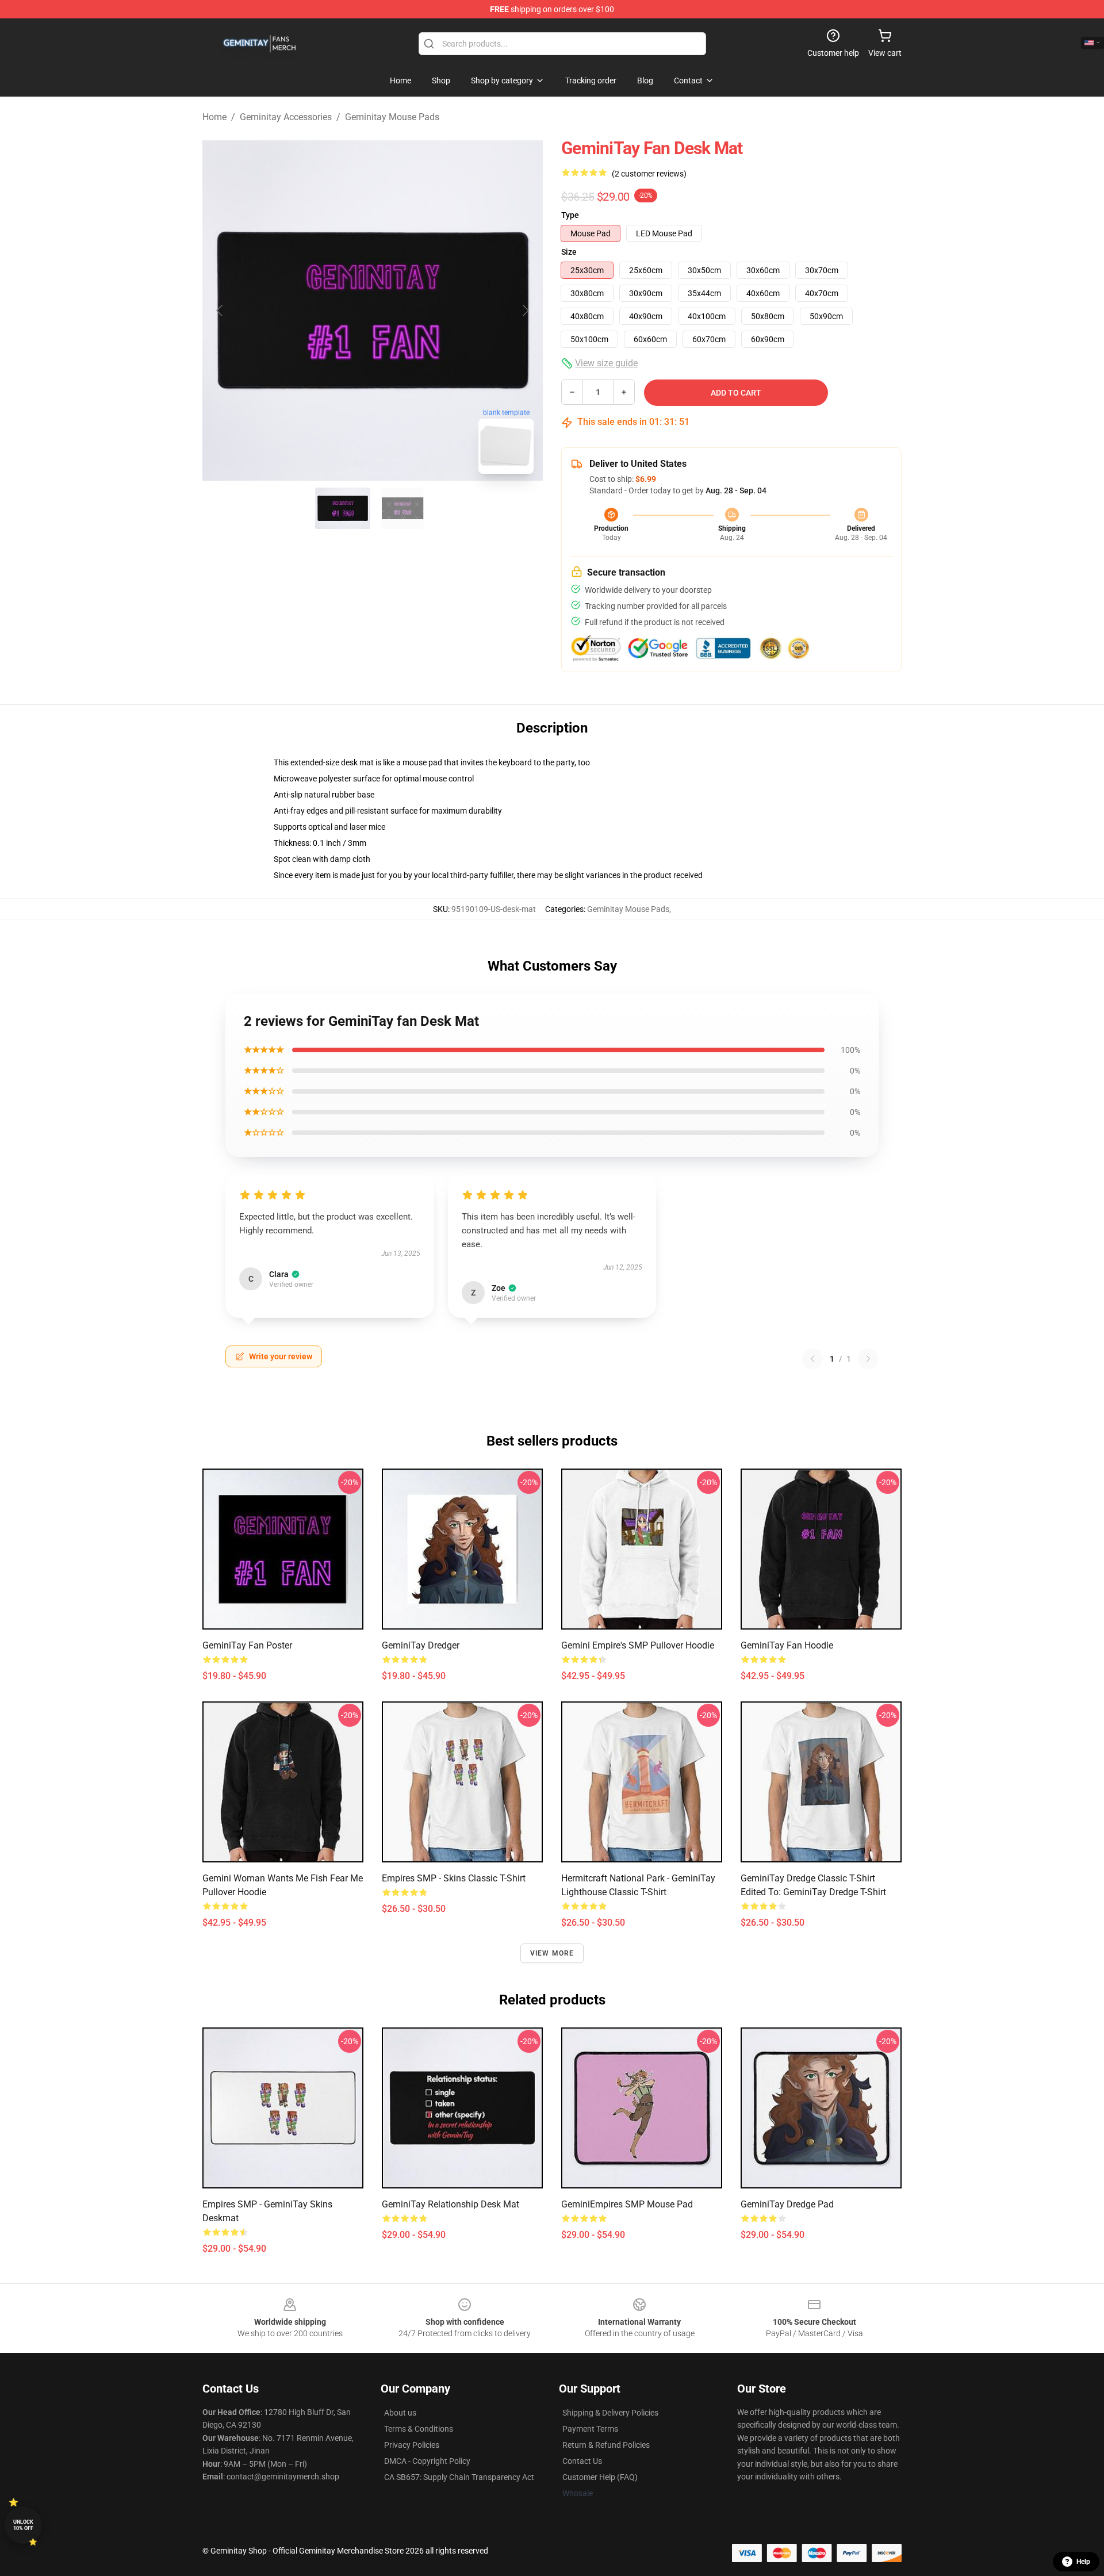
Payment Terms (590, 2429)
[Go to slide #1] (343, 508)
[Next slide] (525, 310)
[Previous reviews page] (812, 1359)
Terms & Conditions (419, 2429)
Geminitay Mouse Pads (392, 117)
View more (552, 1953)
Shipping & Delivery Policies (610, 2413)
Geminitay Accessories (286, 117)
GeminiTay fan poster (247, 1645)
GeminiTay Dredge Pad (787, 2204)
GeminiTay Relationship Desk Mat (451, 2204)
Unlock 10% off (23, 2525)
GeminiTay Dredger (421, 1645)
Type (570, 215)
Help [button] (1083, 2562)
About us (400, 2413)
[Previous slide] (220, 310)
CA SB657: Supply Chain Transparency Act (459, 2477)
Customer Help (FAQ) (600, 2477)
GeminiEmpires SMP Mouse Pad (627, 2204)
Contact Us (582, 2461)
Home (214, 117)
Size (569, 252)
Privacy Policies (412, 2445)
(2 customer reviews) (649, 174)
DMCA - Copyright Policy (427, 2461)
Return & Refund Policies (606, 2445)
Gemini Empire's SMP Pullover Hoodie (638, 1645)
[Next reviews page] (868, 1359)
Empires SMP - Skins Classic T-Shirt (454, 1878)
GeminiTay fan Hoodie (787, 1645)
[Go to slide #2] (402, 508)
